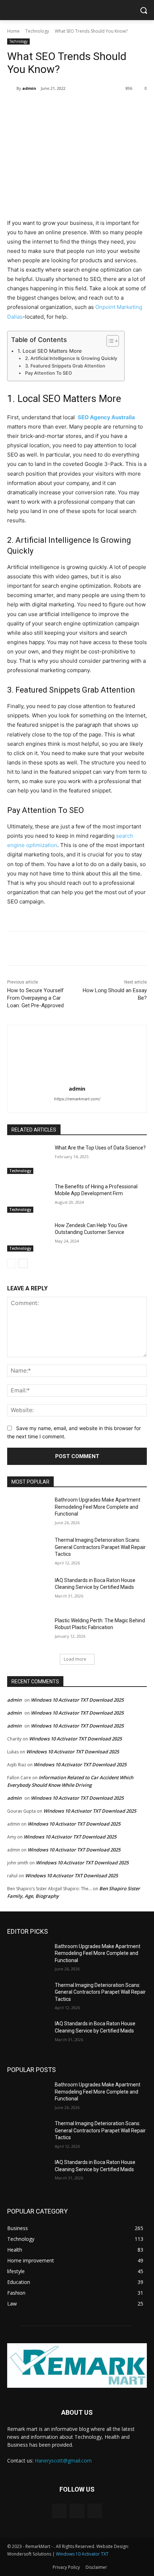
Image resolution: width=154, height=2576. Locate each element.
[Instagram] (77, 2511)
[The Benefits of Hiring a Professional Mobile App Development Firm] (28, 1198)
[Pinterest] (70, 107)
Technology (37, 31)
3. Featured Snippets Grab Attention (65, 366)
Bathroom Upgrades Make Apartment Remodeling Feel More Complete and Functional (98, 1507)
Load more (75, 1659)
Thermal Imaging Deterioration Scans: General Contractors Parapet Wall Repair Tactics (100, 1547)
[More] (103, 107)
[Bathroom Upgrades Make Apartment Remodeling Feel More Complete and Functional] (28, 1511)
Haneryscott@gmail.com (63, 2461)
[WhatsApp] (86, 107)
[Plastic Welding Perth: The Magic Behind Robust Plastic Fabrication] (28, 1632)
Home (13, 31)
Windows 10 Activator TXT (82, 2554)
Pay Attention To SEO (49, 373)
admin (29, 88)
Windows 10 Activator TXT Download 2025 (77, 1700)
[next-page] (23, 1263)
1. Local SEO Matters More (50, 351)
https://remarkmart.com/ (77, 1099)
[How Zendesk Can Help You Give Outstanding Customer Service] (28, 1237)
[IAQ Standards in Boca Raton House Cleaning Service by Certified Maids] (28, 1592)
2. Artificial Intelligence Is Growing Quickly (71, 358)
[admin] (12, 88)
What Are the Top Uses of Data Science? (100, 1148)
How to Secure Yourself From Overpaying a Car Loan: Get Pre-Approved (35, 998)
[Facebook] (37, 107)
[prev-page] (12, 1263)
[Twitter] (53, 107)
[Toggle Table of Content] (109, 341)
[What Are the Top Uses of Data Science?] (28, 1159)
